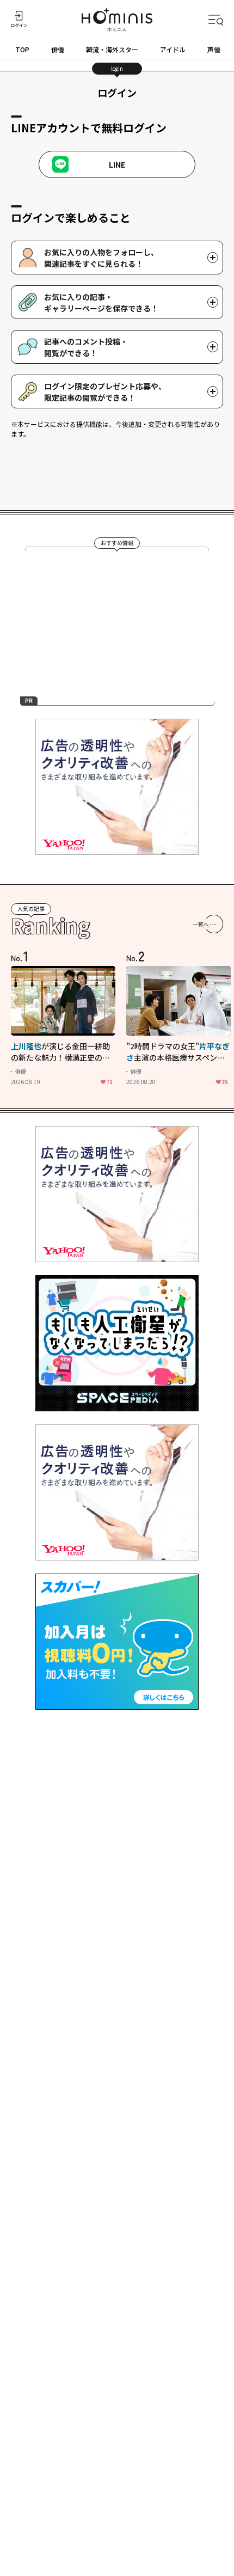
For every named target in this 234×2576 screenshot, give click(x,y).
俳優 (58, 49)
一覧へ (201, 924)
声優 (214, 49)
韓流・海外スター (112, 49)
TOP (22, 49)
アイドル (173, 49)
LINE (117, 164)
